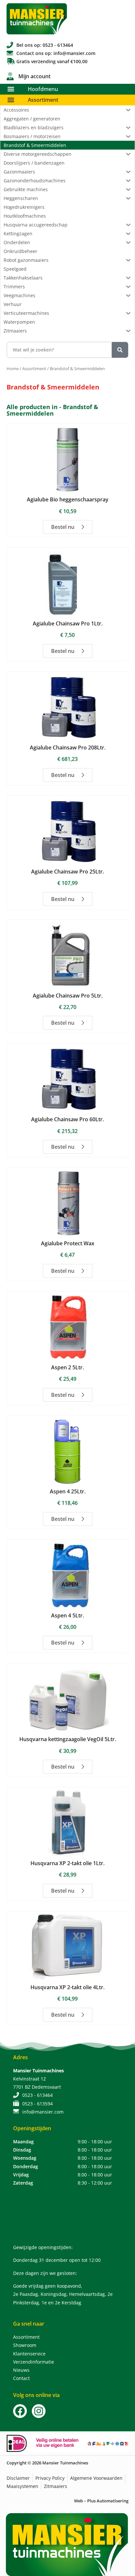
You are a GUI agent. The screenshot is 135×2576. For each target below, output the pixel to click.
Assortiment (43, 100)
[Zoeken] (120, 350)
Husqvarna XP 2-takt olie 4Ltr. (67, 1987)
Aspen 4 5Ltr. (67, 1615)
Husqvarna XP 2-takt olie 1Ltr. (67, 1863)
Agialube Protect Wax (68, 1243)
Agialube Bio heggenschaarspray (68, 499)
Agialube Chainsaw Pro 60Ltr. (67, 1119)
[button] (11, 89)
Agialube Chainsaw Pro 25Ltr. (67, 872)
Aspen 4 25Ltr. (68, 1491)
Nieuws (21, 2370)
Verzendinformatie (34, 2362)
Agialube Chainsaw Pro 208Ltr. (68, 748)
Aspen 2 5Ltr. (67, 1367)
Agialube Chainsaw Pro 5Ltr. (68, 996)
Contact (21, 2378)
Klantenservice (29, 2354)
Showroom (25, 2345)
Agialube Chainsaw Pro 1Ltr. (68, 623)
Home (13, 369)
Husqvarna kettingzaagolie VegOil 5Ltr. (68, 1739)
